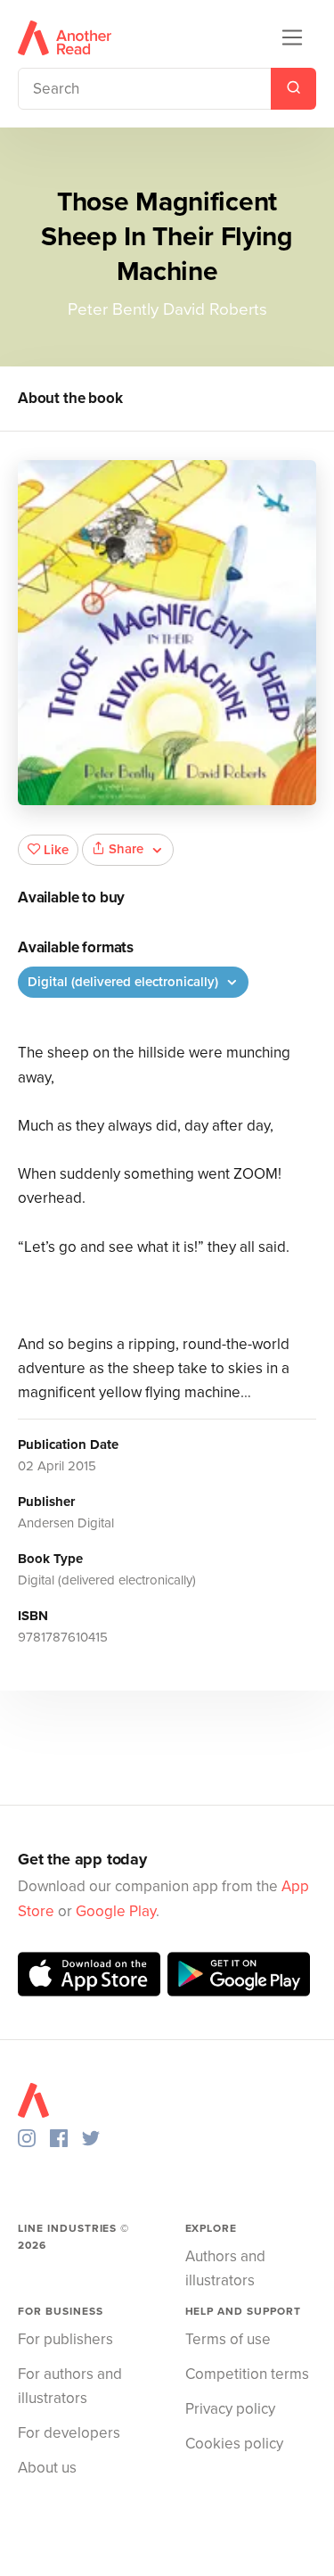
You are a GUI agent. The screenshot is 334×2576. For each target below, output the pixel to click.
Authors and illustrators (225, 2268)
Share (126, 849)
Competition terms (247, 2374)
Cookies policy (234, 2444)
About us (47, 2468)
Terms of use (228, 2339)
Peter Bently (113, 309)
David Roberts (215, 309)
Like (56, 850)
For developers (69, 2433)
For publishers (65, 2339)
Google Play (116, 1911)
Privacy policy (230, 2409)
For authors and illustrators (70, 2386)
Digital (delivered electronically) (125, 982)
